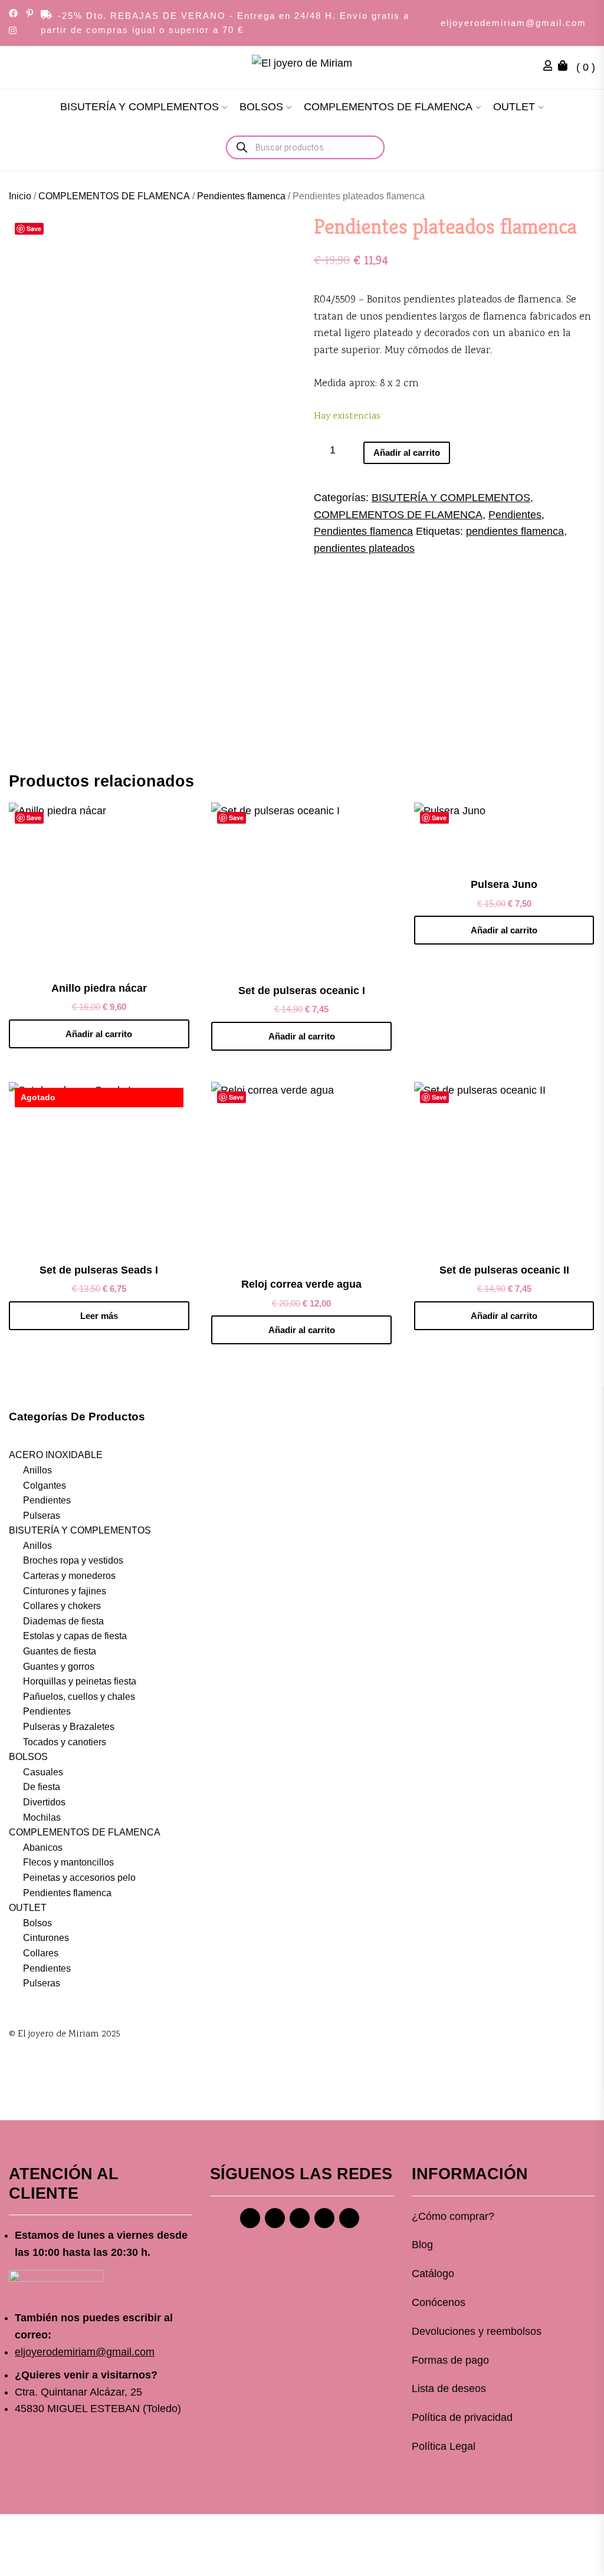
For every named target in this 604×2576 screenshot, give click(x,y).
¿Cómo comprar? (453, 2216)
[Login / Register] (551, 67)
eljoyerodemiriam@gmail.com (513, 23)
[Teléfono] (324, 2218)
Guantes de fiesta (60, 1651)
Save (34, 228)
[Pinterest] (300, 2218)
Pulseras (42, 1516)
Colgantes (45, 1486)
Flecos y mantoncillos (68, 1862)
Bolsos (37, 1923)
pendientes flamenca (515, 531)
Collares (41, 1953)
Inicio (20, 196)
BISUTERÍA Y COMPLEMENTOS (139, 107)
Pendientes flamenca (241, 196)
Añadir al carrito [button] (99, 1034)
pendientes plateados (364, 548)
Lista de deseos (449, 2389)
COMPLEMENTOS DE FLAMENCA (388, 107)
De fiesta (42, 1787)
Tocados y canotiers (65, 1742)
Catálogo (433, 2274)
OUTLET (514, 107)
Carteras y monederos (69, 1576)
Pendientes (515, 515)
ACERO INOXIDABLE (56, 1455)
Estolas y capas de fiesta (75, 1636)
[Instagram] (275, 2218)
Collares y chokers (62, 1606)
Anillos (37, 1470)
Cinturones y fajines (65, 1591)
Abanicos (43, 1848)
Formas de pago (450, 2360)
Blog (422, 2245)
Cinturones (46, 1938)
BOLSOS (261, 107)
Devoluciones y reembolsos (477, 2331)
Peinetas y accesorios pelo (79, 1878)
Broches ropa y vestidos (73, 1560)
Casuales (43, 1772)
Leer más (99, 1316)
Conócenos (439, 2302)
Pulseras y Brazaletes (69, 1727)
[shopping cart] (566, 67)
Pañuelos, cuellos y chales (79, 1697)
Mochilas (42, 1817)
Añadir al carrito (407, 453)
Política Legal (444, 2446)
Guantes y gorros (59, 1667)
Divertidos (44, 1802)
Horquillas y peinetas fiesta (80, 1681)
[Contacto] (349, 2218)
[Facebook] (250, 2218)
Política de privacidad (462, 2417)
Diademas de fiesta (63, 1621)
